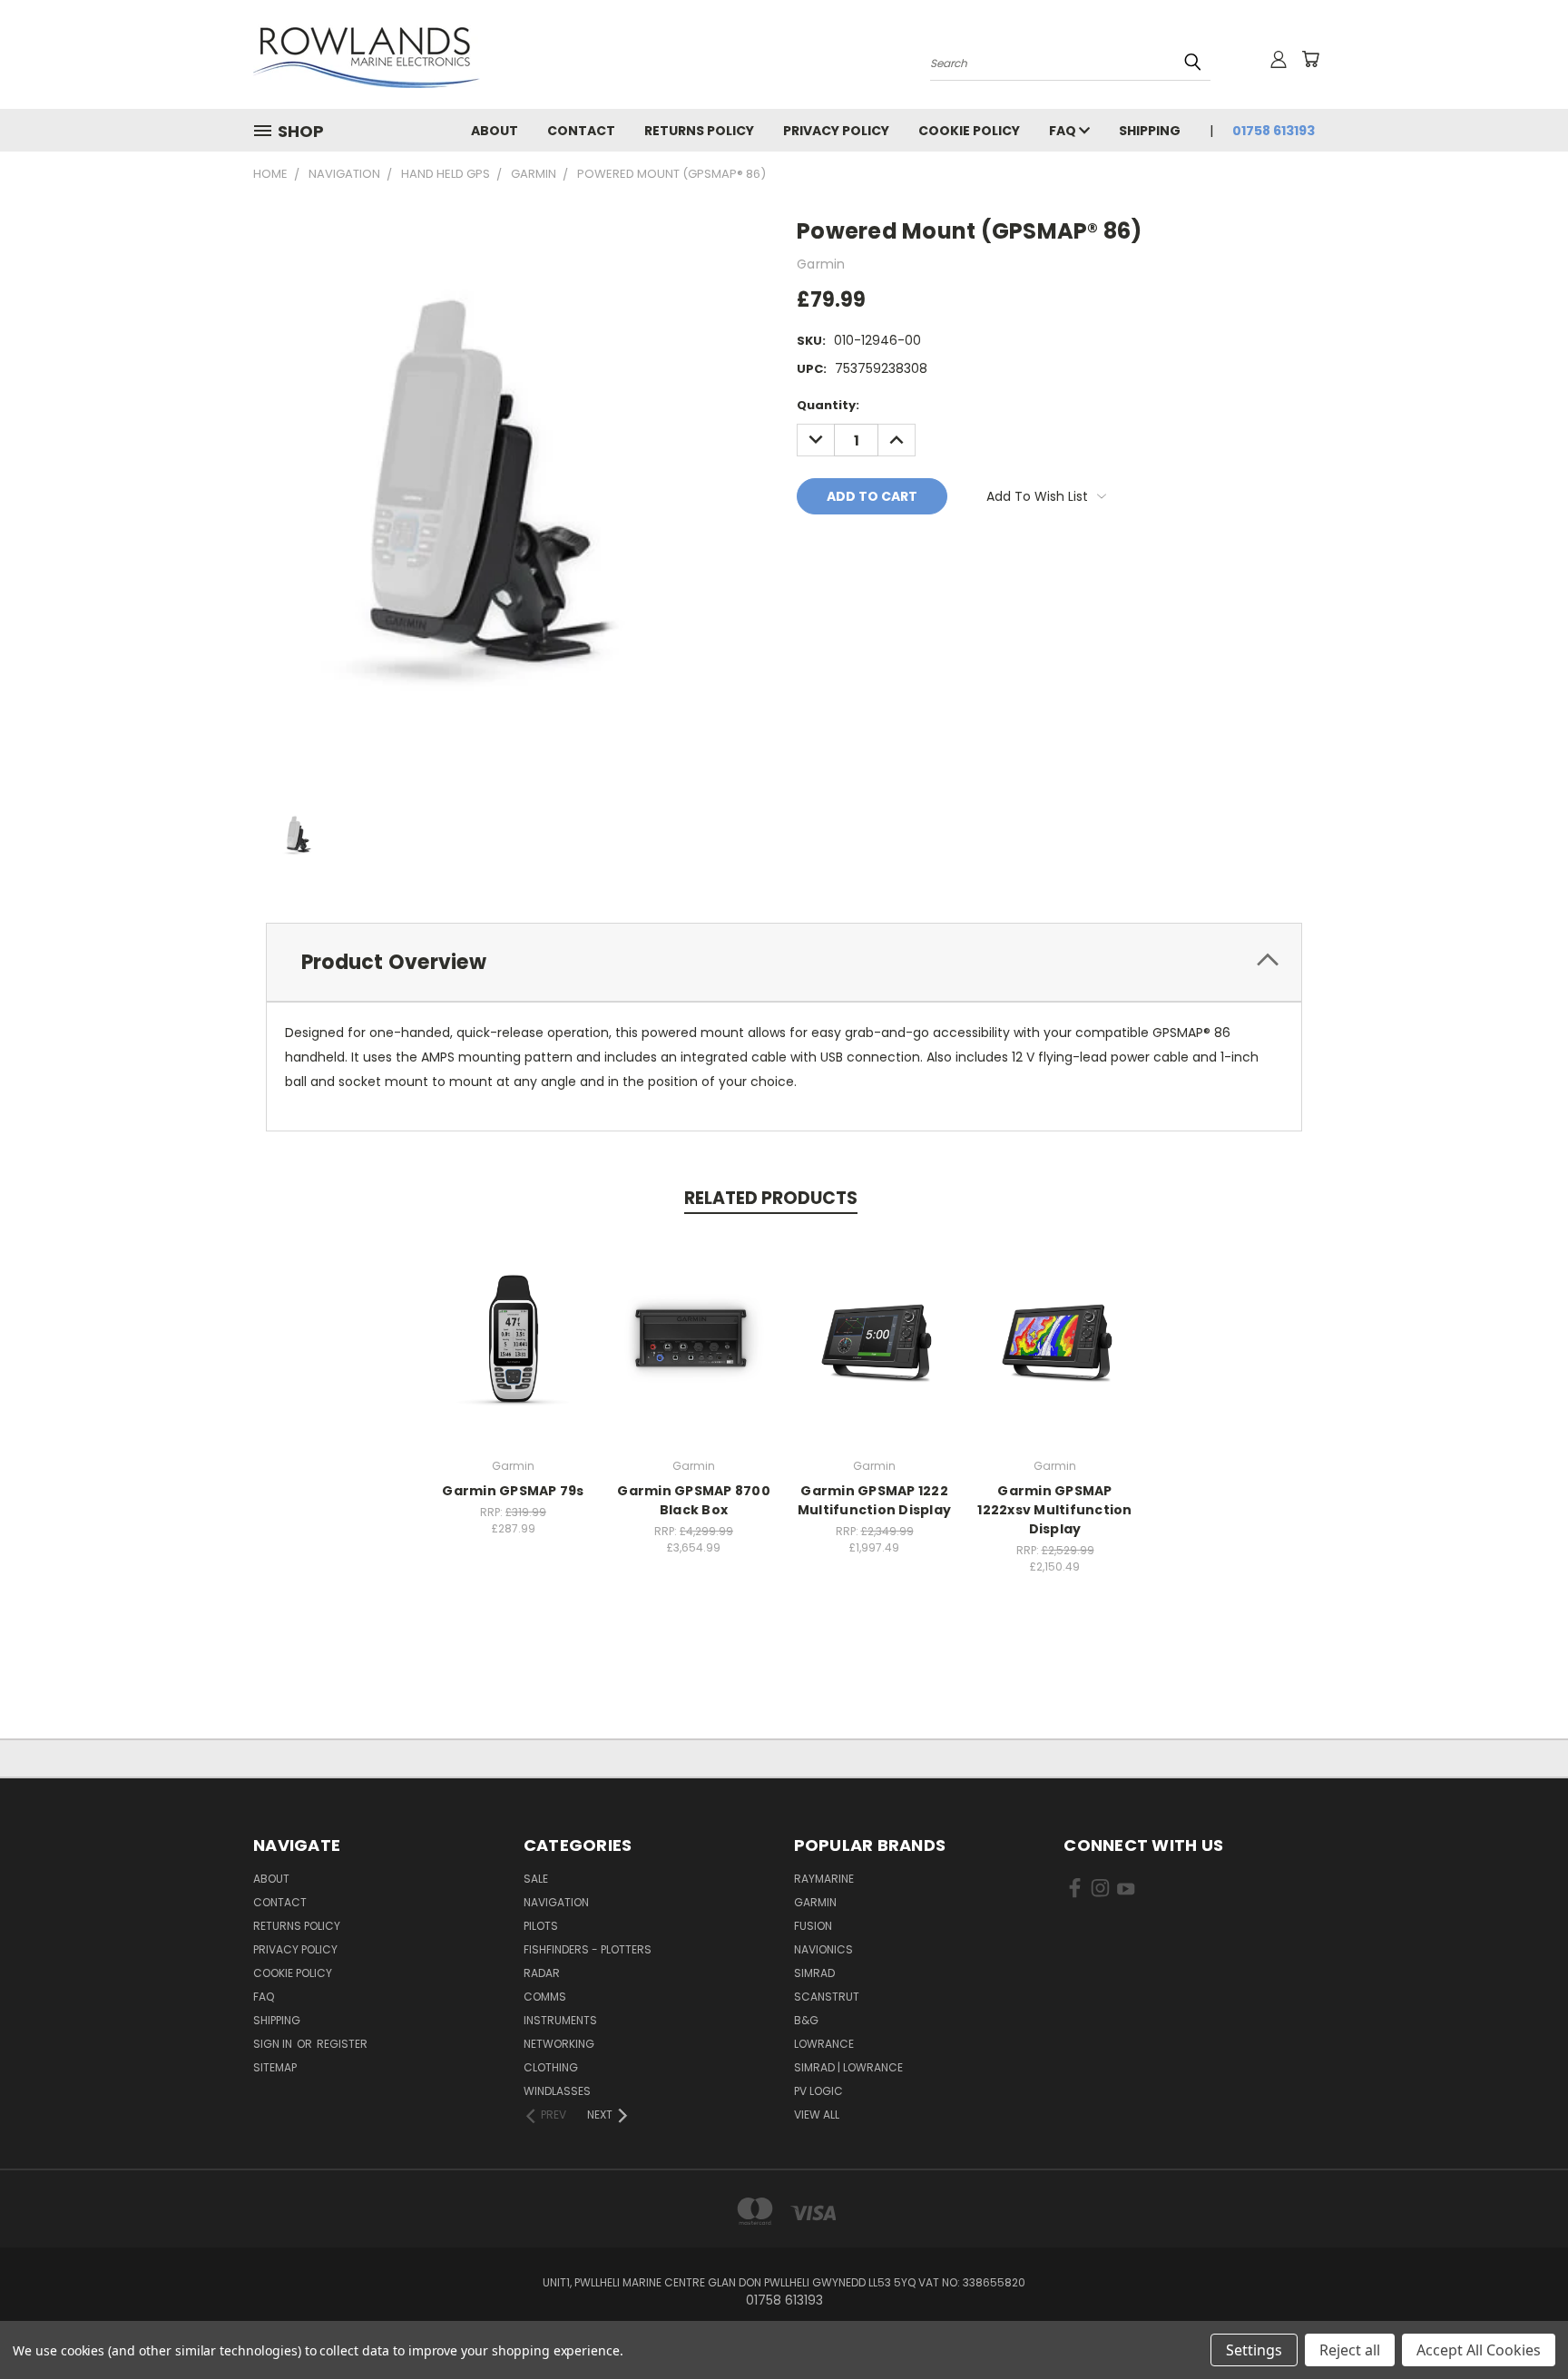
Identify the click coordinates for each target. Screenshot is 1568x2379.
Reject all (1350, 2350)
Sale (536, 1879)
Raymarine (824, 1879)
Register (342, 2044)
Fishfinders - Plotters (588, 1949)
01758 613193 (1274, 131)
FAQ (1064, 131)
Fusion (813, 1926)
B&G (806, 2020)
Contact (581, 131)
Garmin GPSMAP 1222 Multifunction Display (874, 1500)
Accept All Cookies (1479, 2350)
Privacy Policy (836, 131)
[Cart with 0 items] (1310, 59)
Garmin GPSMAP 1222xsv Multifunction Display (1054, 1510)
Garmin (815, 1902)
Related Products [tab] (771, 1198)
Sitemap (275, 2067)
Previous (1520, 2322)
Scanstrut (827, 1997)
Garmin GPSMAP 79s (513, 1491)
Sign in (274, 2044)
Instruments (560, 2020)
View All (817, 2115)
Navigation (556, 1902)
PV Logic (818, 2091)
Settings (1254, 2350)
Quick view (514, 1319)
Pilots (541, 1926)
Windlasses (557, 2091)
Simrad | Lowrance (848, 2067)
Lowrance (824, 2044)
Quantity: (828, 405)
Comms (545, 1997)
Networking (559, 2044)
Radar (542, 1973)
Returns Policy (699, 131)
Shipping (1150, 131)
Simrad (814, 1973)
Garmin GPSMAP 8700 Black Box (694, 1500)
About (495, 131)
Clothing (551, 2067)
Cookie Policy (969, 131)
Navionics (823, 1949)
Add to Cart (513, 1352)
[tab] (784, 962)
